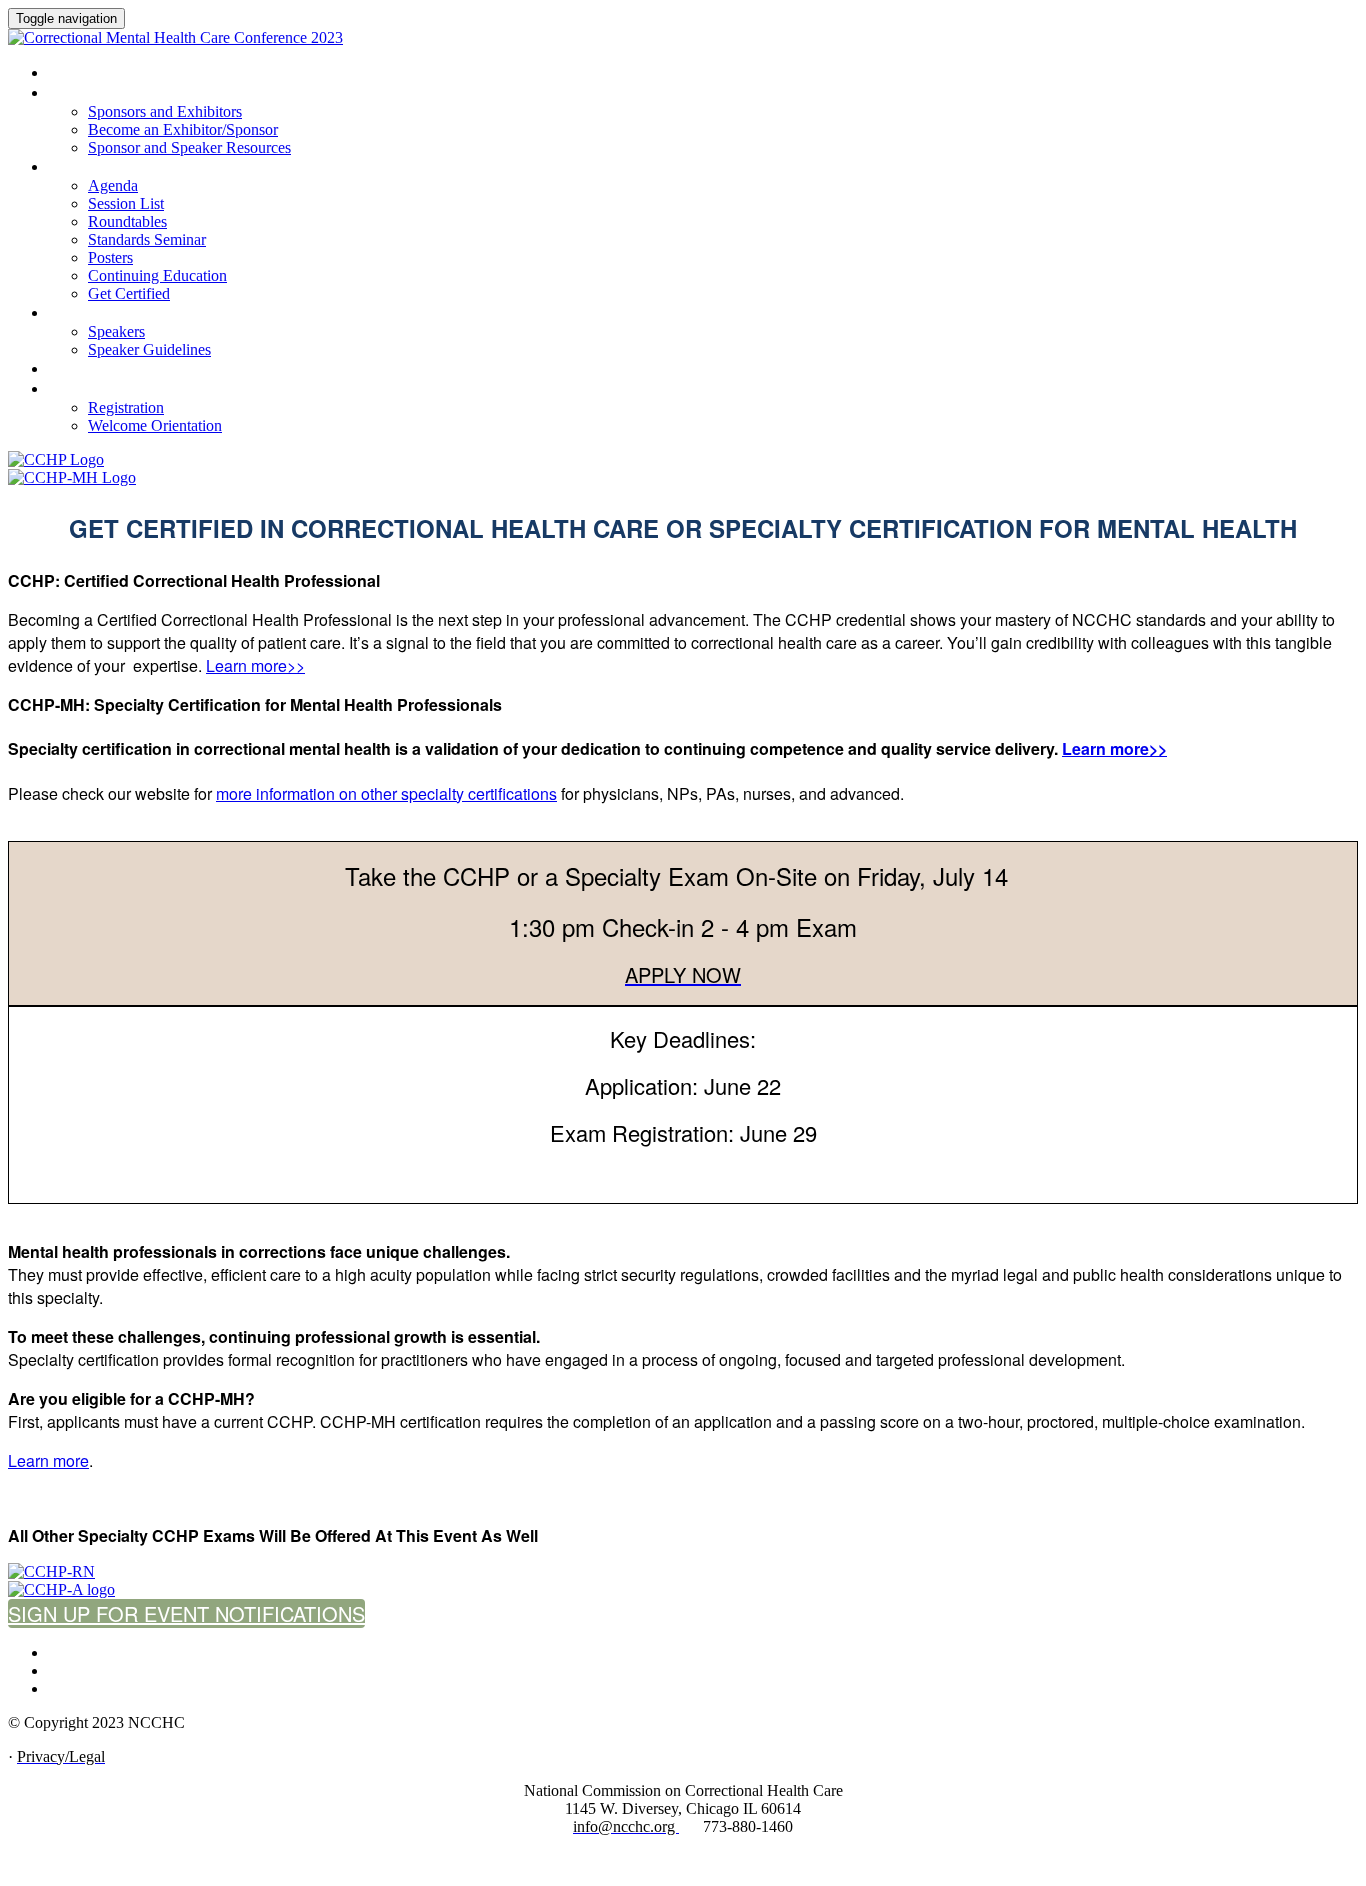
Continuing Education (157, 275)
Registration (93, 389)
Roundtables (127, 221)
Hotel (68, 369)
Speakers (79, 313)
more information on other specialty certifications (386, 793)
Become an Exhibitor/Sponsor (183, 129)
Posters (110, 257)
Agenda (113, 185)
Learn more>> (255, 665)
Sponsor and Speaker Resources (189, 147)
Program (78, 167)
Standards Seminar (147, 239)
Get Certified (129, 293)
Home (66, 73)
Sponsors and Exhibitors (133, 93)
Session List (126, 203)
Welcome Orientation (155, 425)
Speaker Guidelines (149, 349)
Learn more (48, 1460)
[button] (186, 1613)
